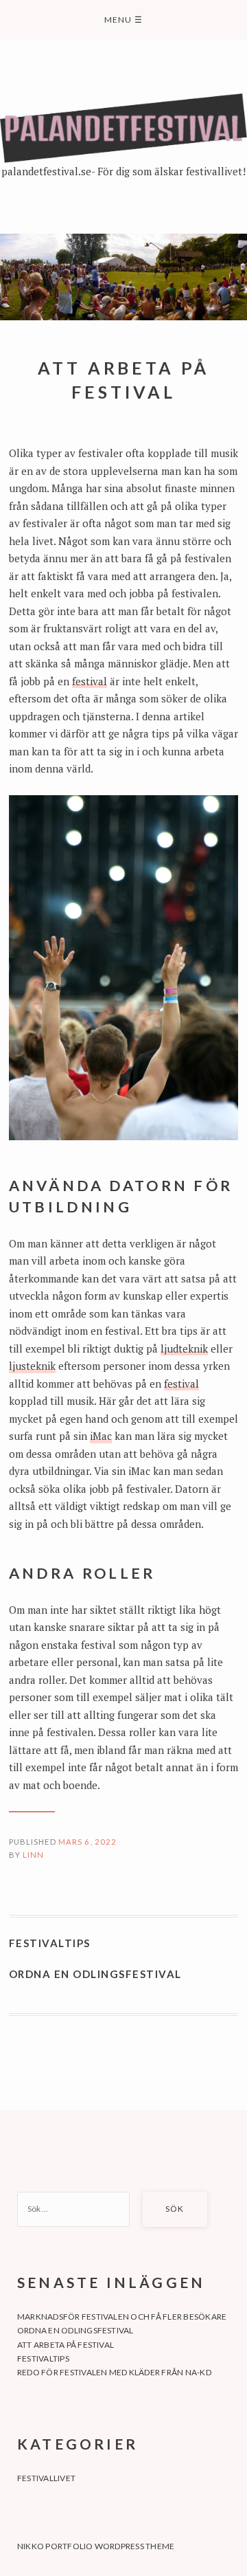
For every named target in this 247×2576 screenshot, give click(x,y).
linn (34, 1855)
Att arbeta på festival (66, 2345)
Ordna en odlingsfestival (95, 1974)
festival (90, 681)
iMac (101, 1436)
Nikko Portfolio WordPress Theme (96, 2546)
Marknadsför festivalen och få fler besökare (122, 2317)
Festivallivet (46, 2478)
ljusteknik (32, 1366)
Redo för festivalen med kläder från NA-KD (114, 2372)
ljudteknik (184, 1348)
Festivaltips (50, 1943)
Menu (123, 20)
